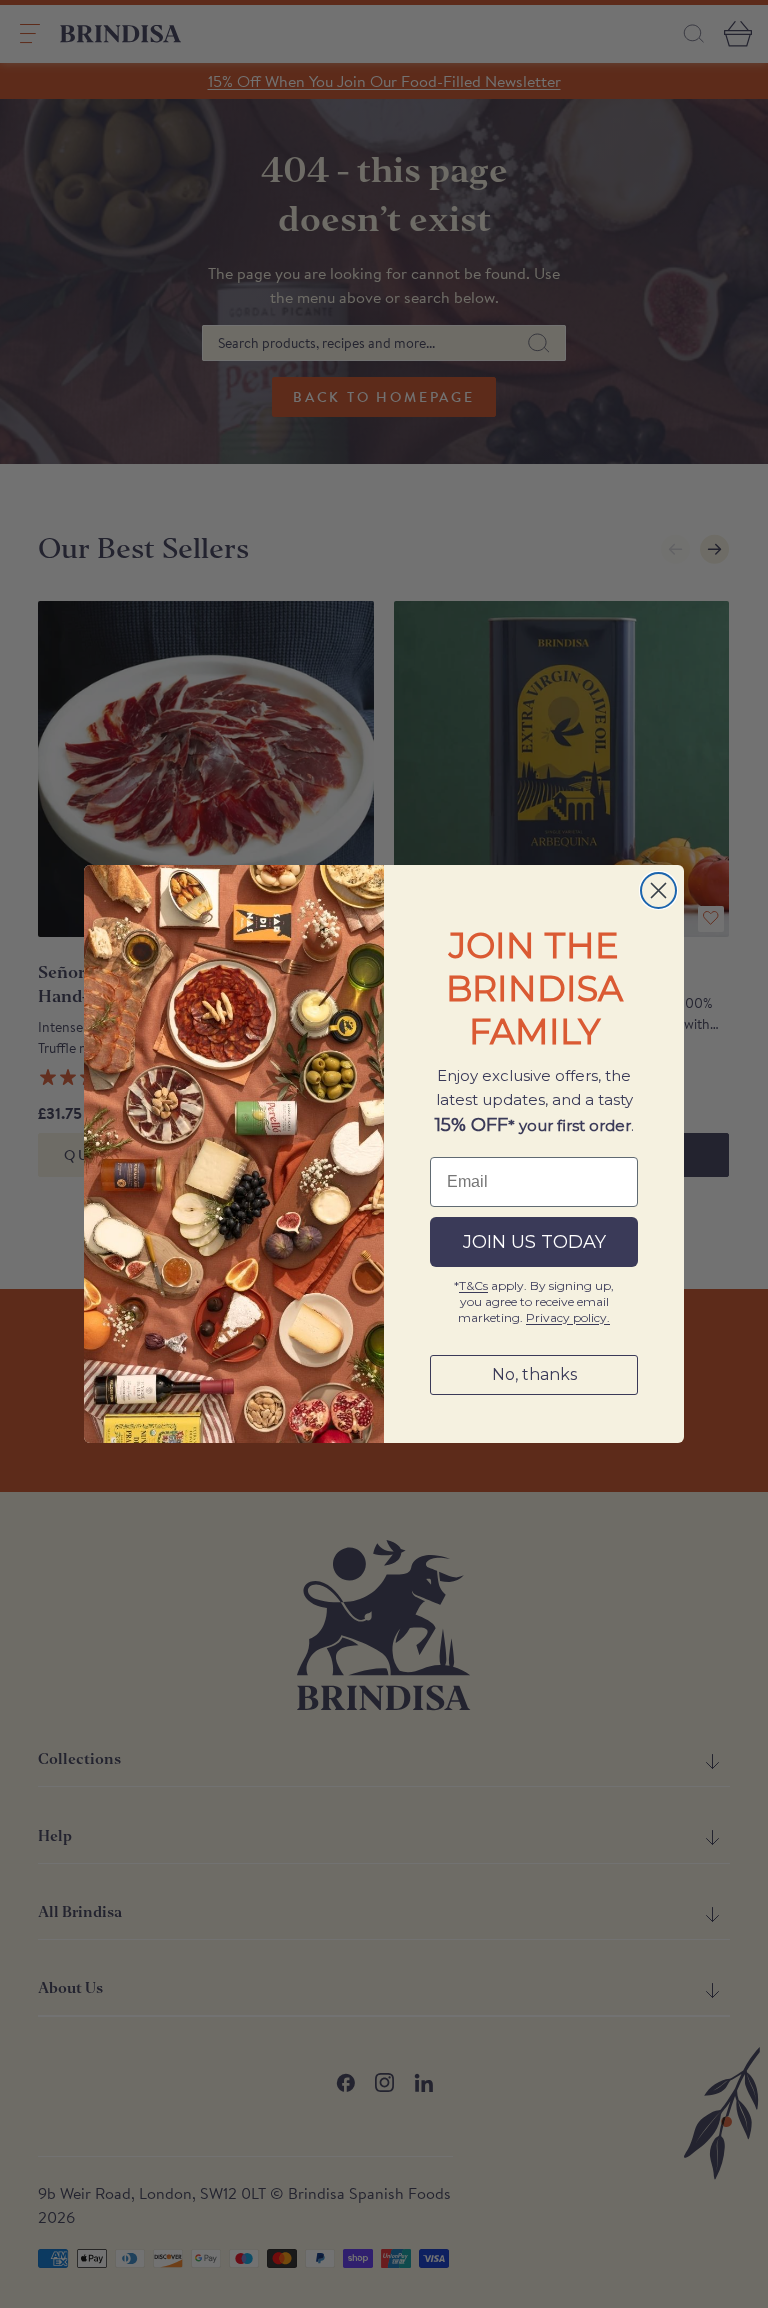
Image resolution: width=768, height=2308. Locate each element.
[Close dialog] (658, 890)
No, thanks (534, 1374)
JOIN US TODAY (534, 1242)
